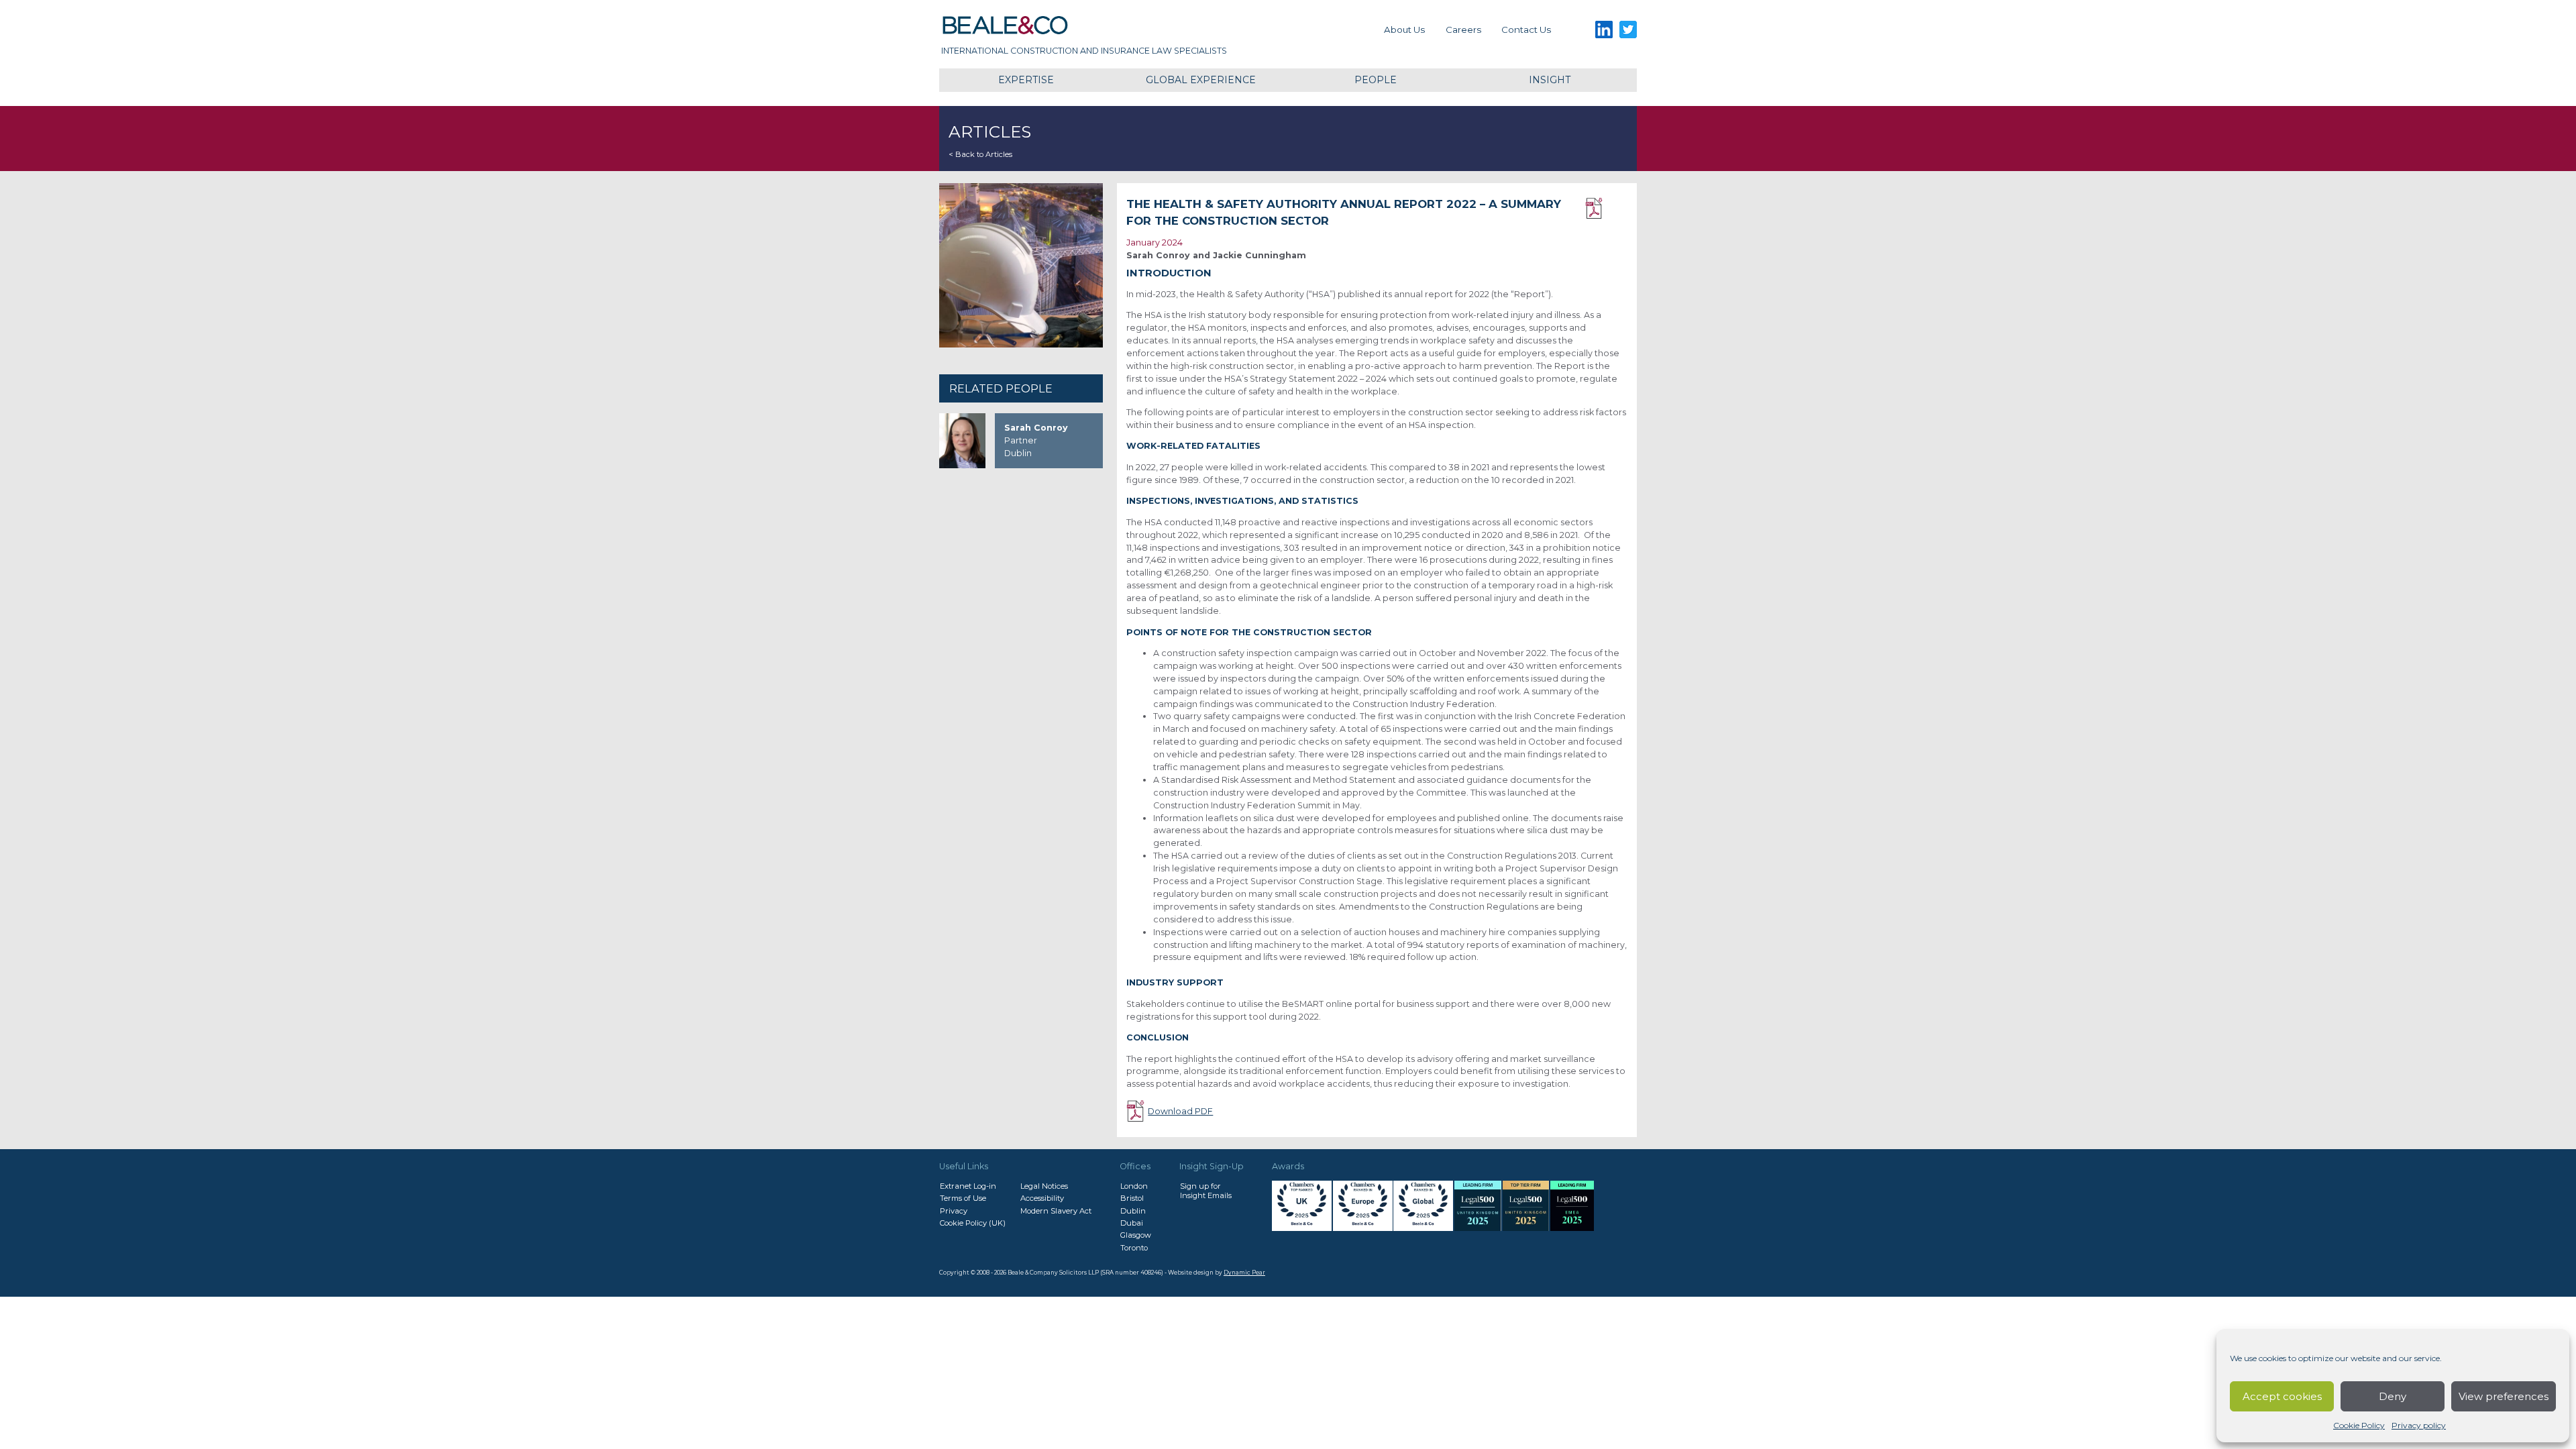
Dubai (1132, 1223)
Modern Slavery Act (1056, 1211)
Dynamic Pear (1244, 1273)
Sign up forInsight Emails (1206, 1191)
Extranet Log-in (968, 1186)
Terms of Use (963, 1198)
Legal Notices (1044, 1186)
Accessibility (1042, 1198)
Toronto (1134, 1248)
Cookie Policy (2359, 1425)
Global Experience (1201, 80)
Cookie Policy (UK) (973, 1223)
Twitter (1628, 30)
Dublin (1133, 1211)
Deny (2393, 1396)
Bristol (1132, 1198)
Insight (1550, 80)
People (1376, 80)
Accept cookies (2282, 1396)
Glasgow (1136, 1235)
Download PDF (1606, 209)
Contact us (1526, 30)
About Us (1404, 30)
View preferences (2504, 1396)
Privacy (954, 1211)
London (1134, 1186)
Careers (1463, 30)
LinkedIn (1604, 30)
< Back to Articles (980, 154)
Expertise (1026, 80)
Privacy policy (2419, 1425)
